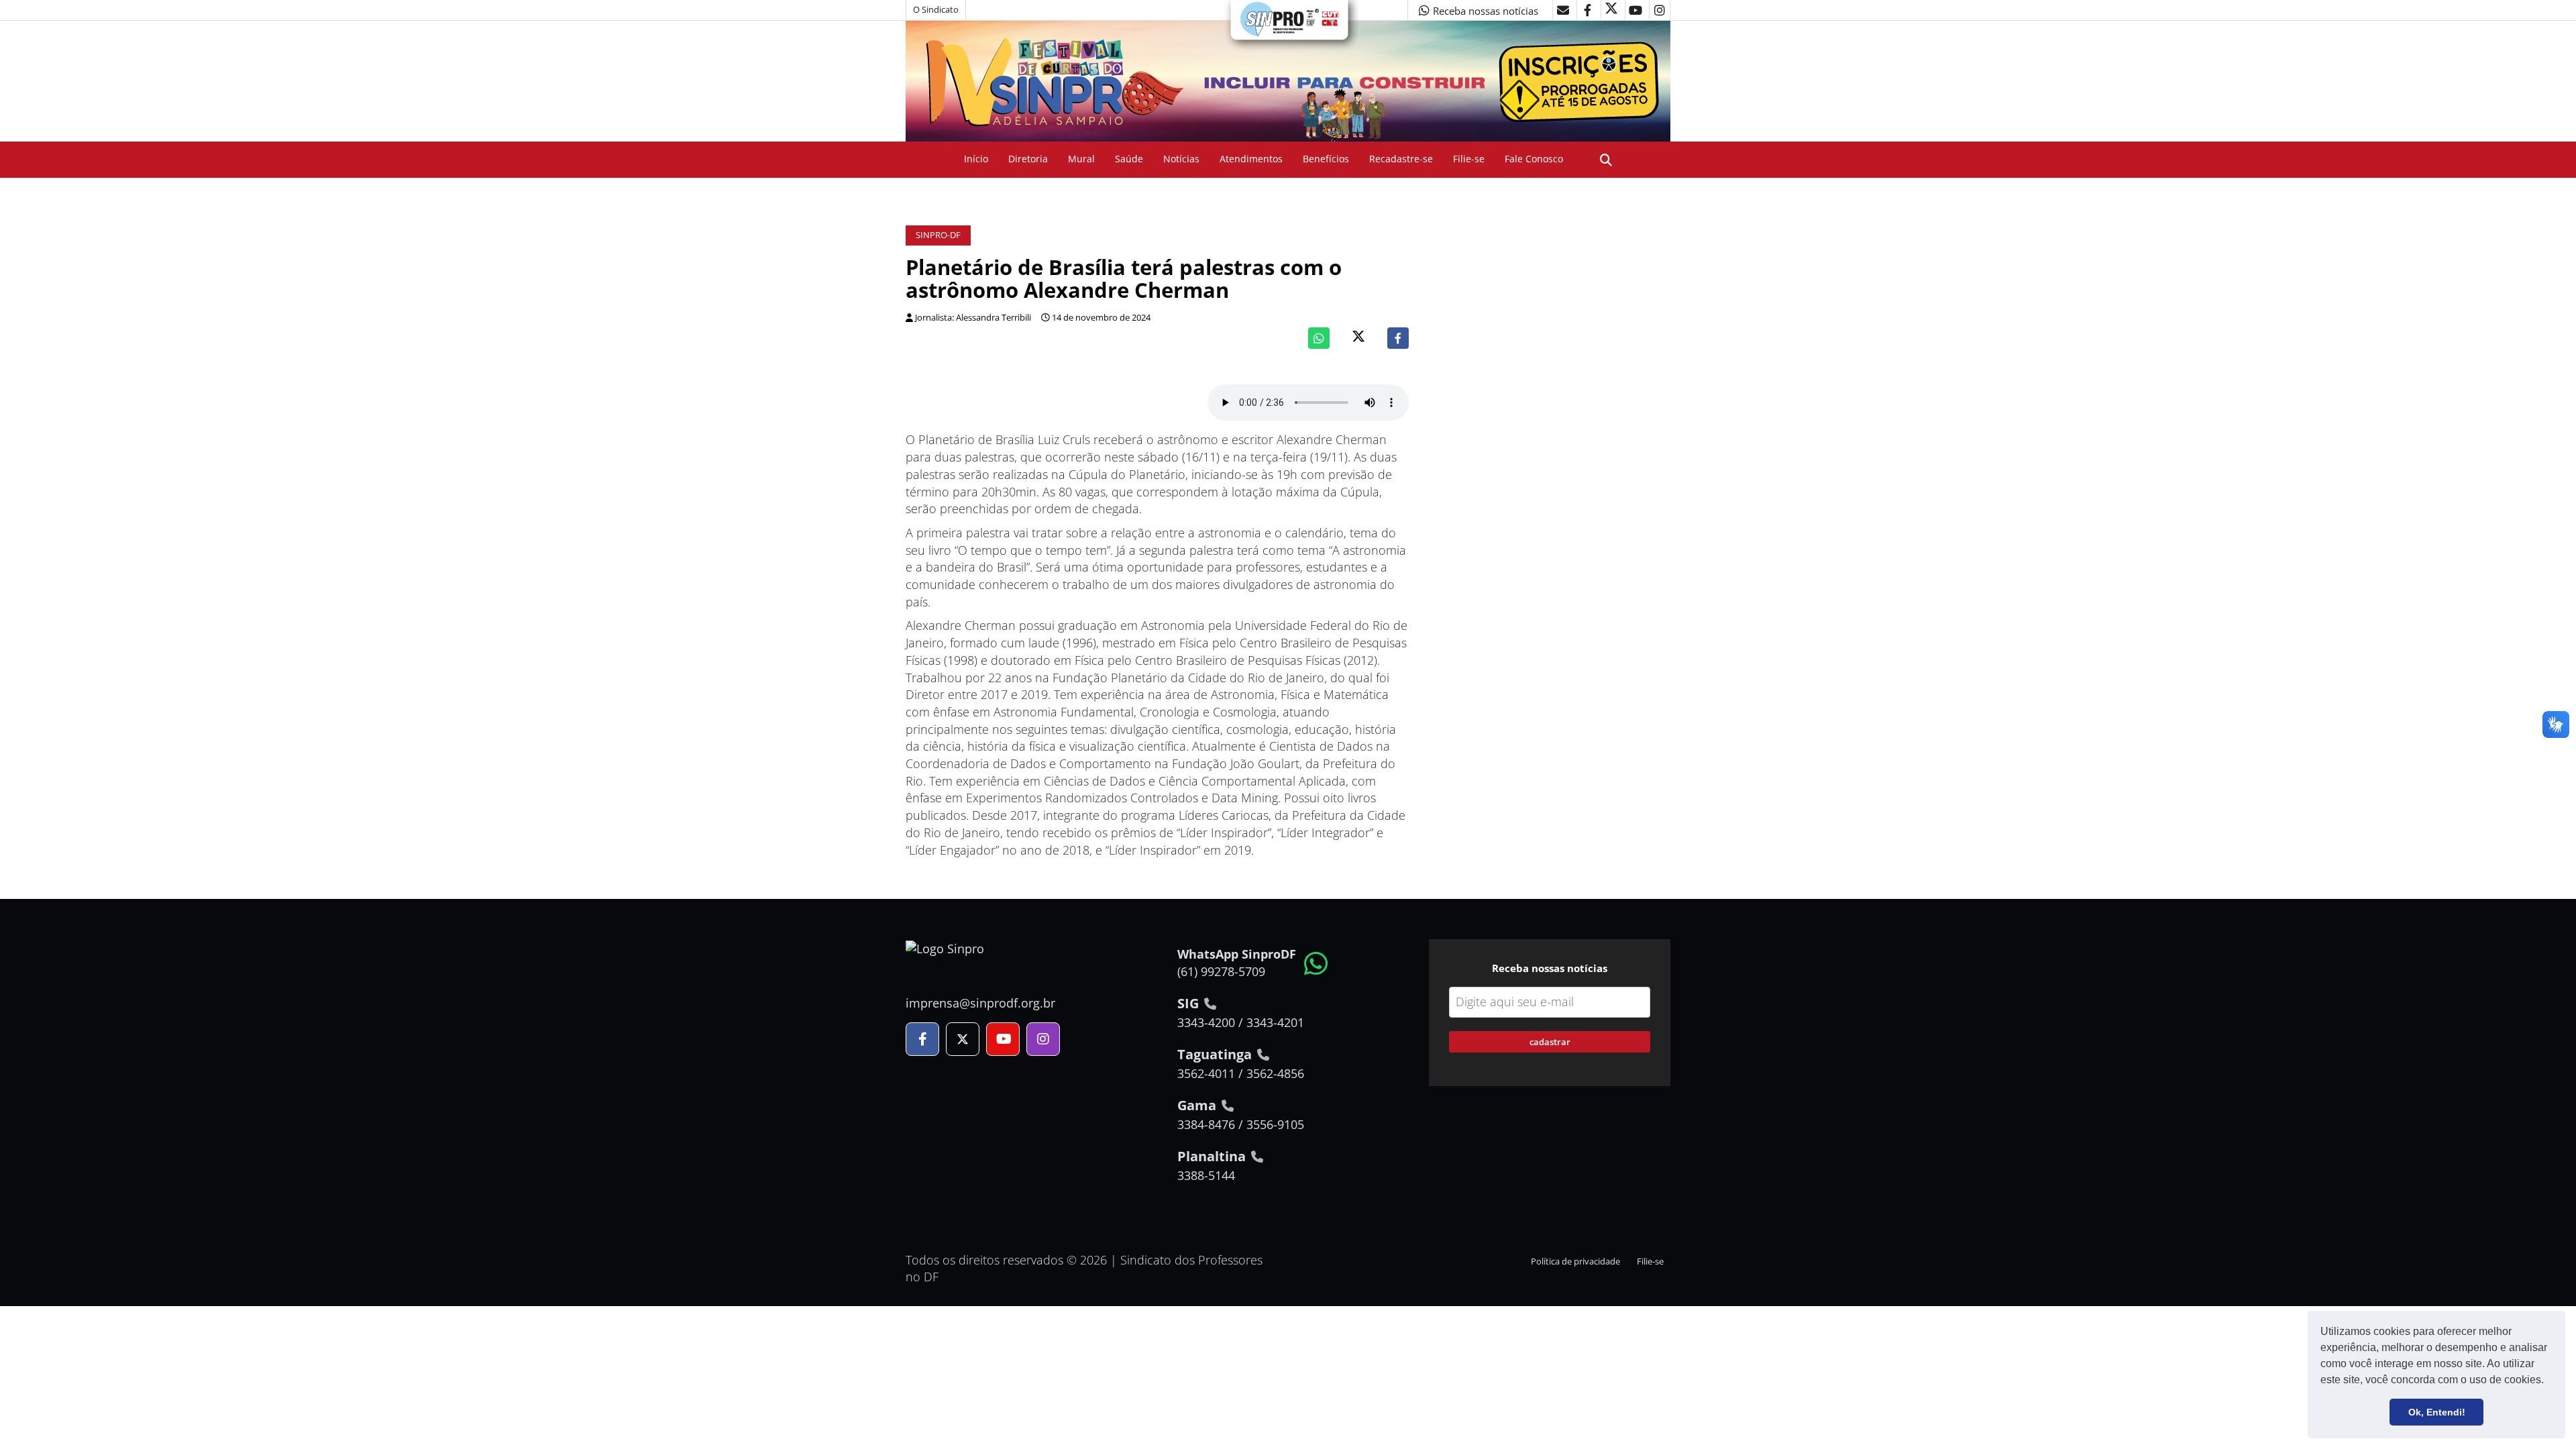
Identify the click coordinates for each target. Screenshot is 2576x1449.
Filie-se (1469, 159)
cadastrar (1550, 1042)
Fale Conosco (1534, 159)
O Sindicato (936, 10)
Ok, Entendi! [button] (2437, 1412)
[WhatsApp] (1319, 338)
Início (976, 159)
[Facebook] (1398, 338)
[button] (2548, 1381)
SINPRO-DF (938, 235)
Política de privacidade (1575, 1262)
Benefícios (1326, 159)
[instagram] (1660, 10)
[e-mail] (1563, 10)
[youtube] (1635, 10)
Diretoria (1028, 159)
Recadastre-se (1401, 159)
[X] (1611, 10)
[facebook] (1587, 10)
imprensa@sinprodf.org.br (980, 1003)
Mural (1081, 159)
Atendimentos (1251, 159)
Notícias (1181, 159)
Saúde (1129, 159)
